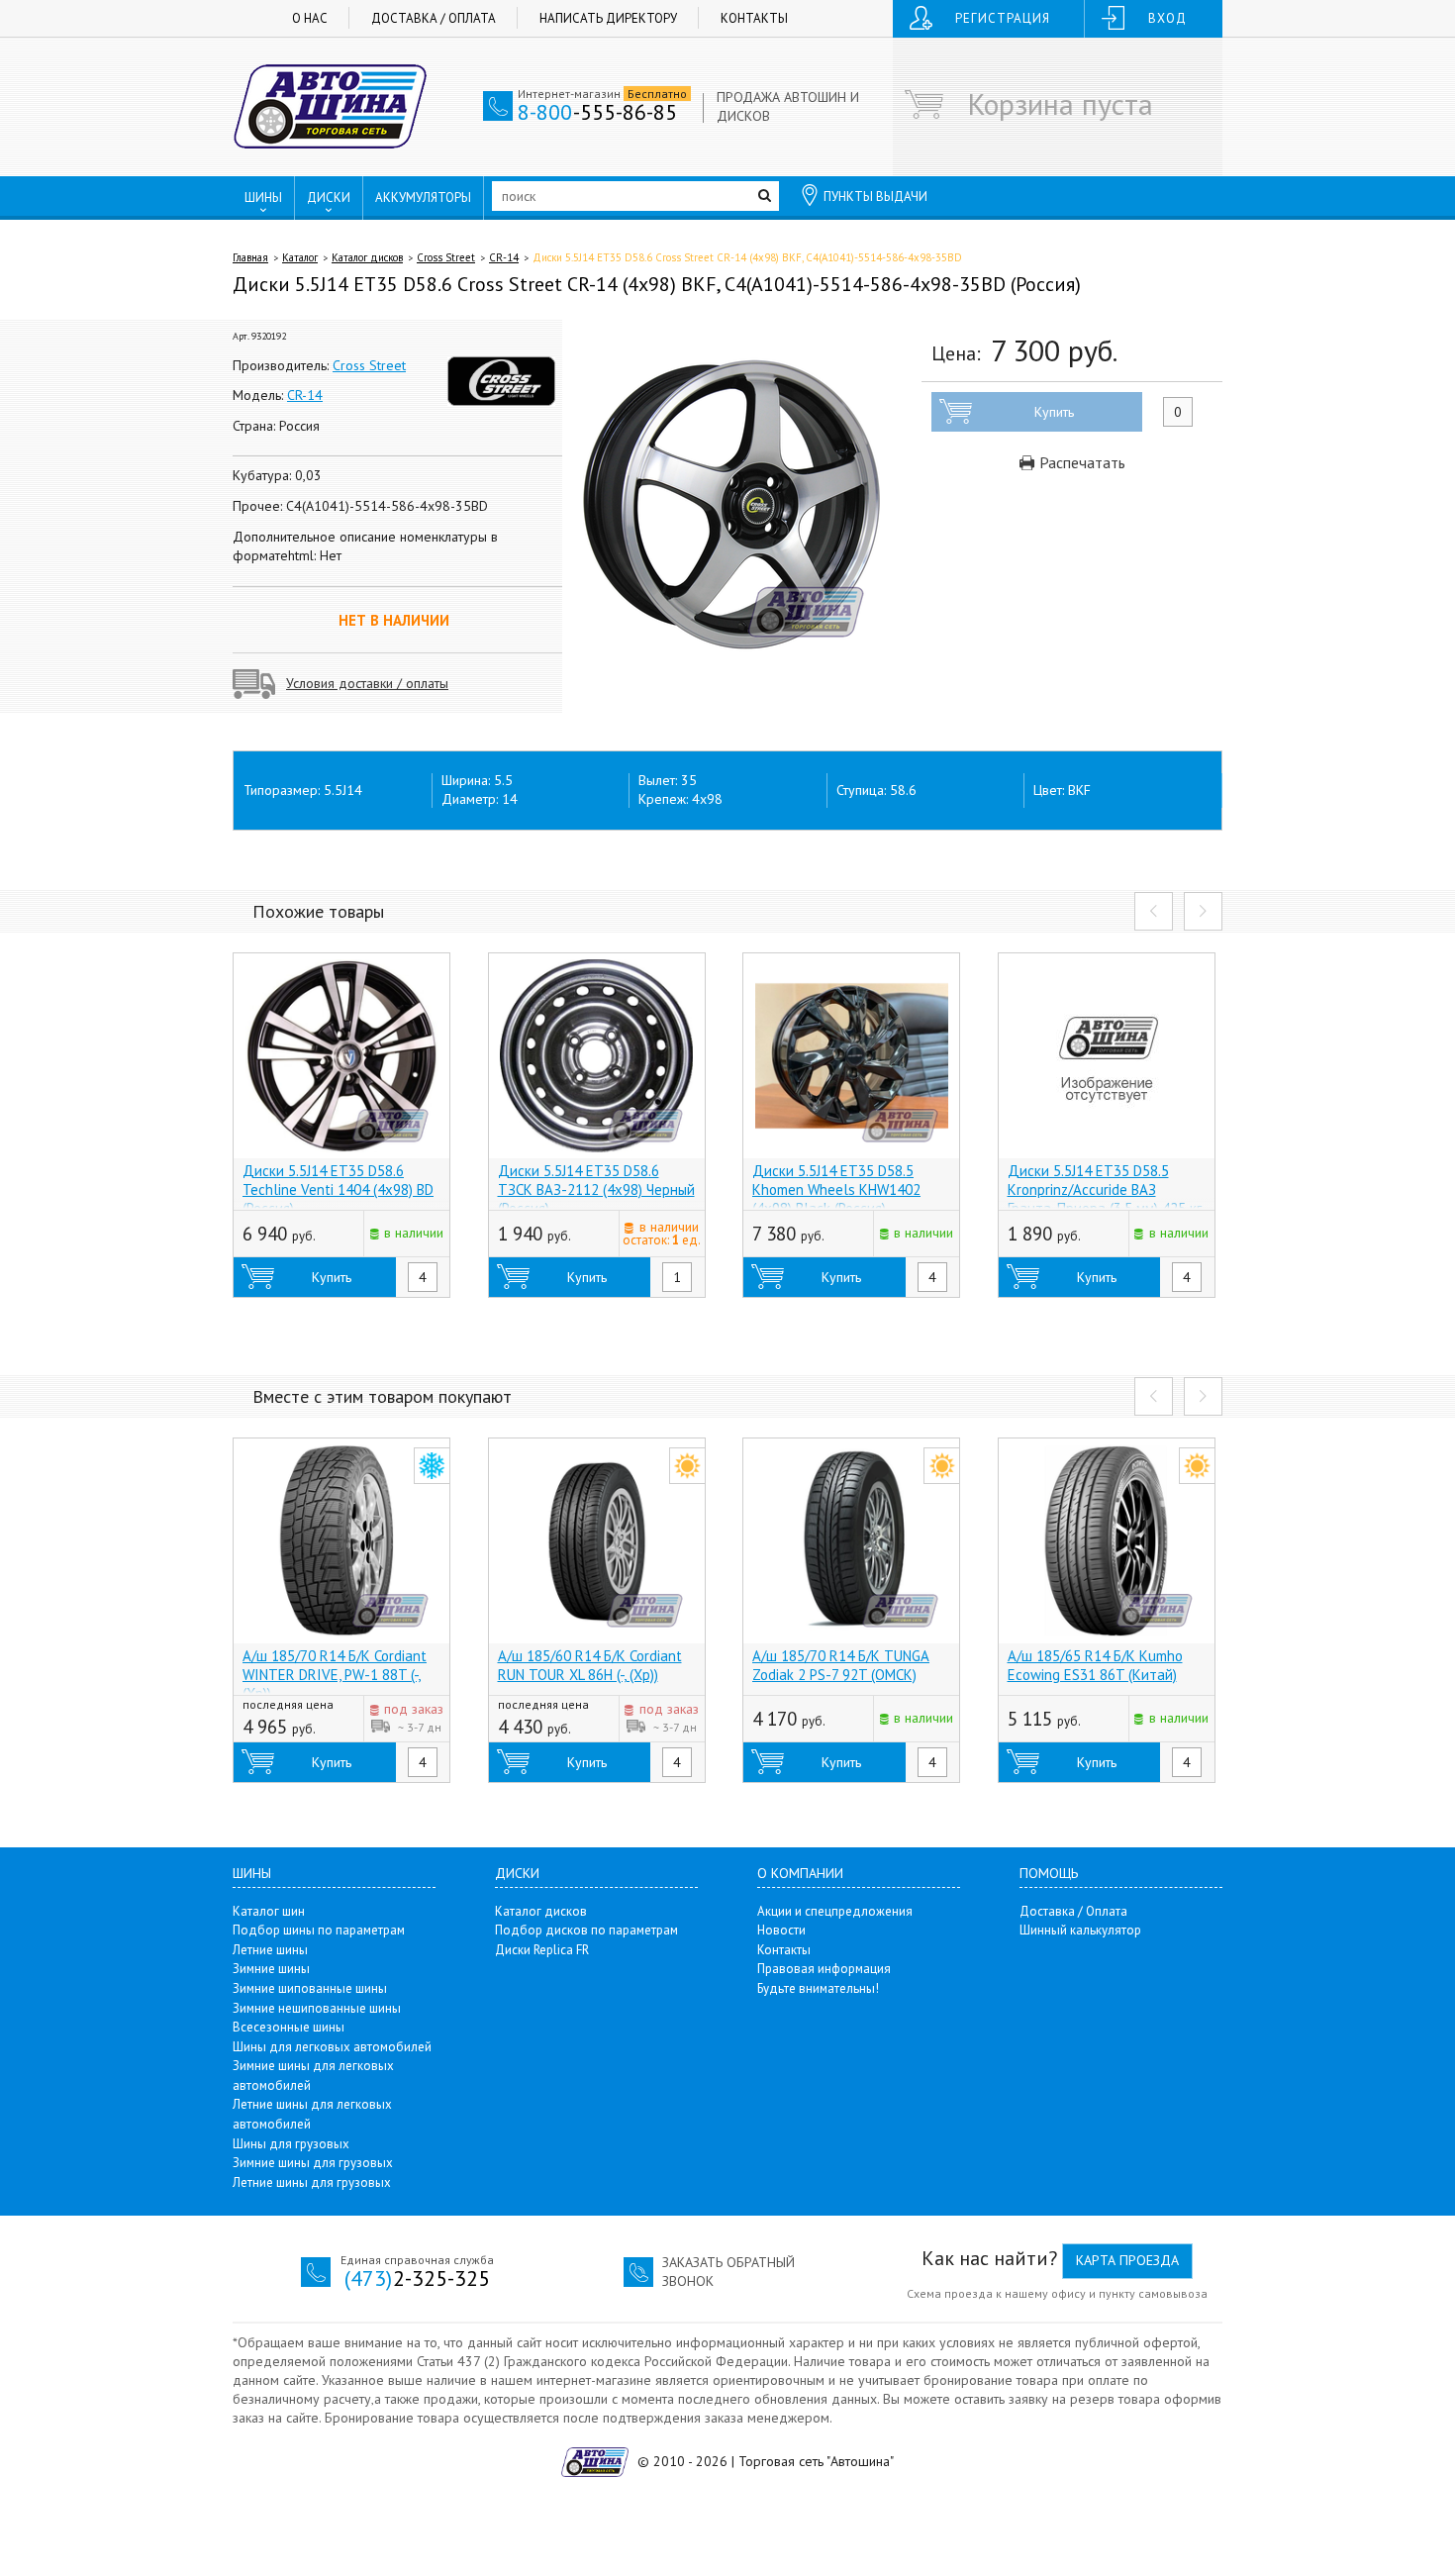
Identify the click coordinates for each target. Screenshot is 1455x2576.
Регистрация (1003, 18)
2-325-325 (417, 2278)
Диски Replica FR (542, 1950)
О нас (310, 18)
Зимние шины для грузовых (313, 2163)
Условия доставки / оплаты (367, 683)
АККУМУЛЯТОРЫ (423, 198)
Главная (250, 257)
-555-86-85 (597, 112)
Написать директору (608, 18)
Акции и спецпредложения (835, 1911)
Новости (781, 1930)
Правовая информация (824, 1969)
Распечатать (1080, 462)
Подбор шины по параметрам (319, 1930)
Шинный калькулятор (1080, 1930)
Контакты (754, 18)
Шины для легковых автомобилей (332, 2047)
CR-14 (504, 257)
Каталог (300, 257)
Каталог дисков (367, 257)
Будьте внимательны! (818, 1988)
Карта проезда (1127, 2260)
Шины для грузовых (291, 2144)
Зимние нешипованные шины (317, 2008)
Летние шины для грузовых (312, 2182)
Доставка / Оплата (434, 18)
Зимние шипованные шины (310, 1988)
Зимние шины (271, 1969)
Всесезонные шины (289, 2027)
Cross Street (446, 257)
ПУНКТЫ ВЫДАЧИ (875, 197)
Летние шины (270, 1950)
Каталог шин (269, 1911)
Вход (1167, 18)
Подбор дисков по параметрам (586, 1930)
